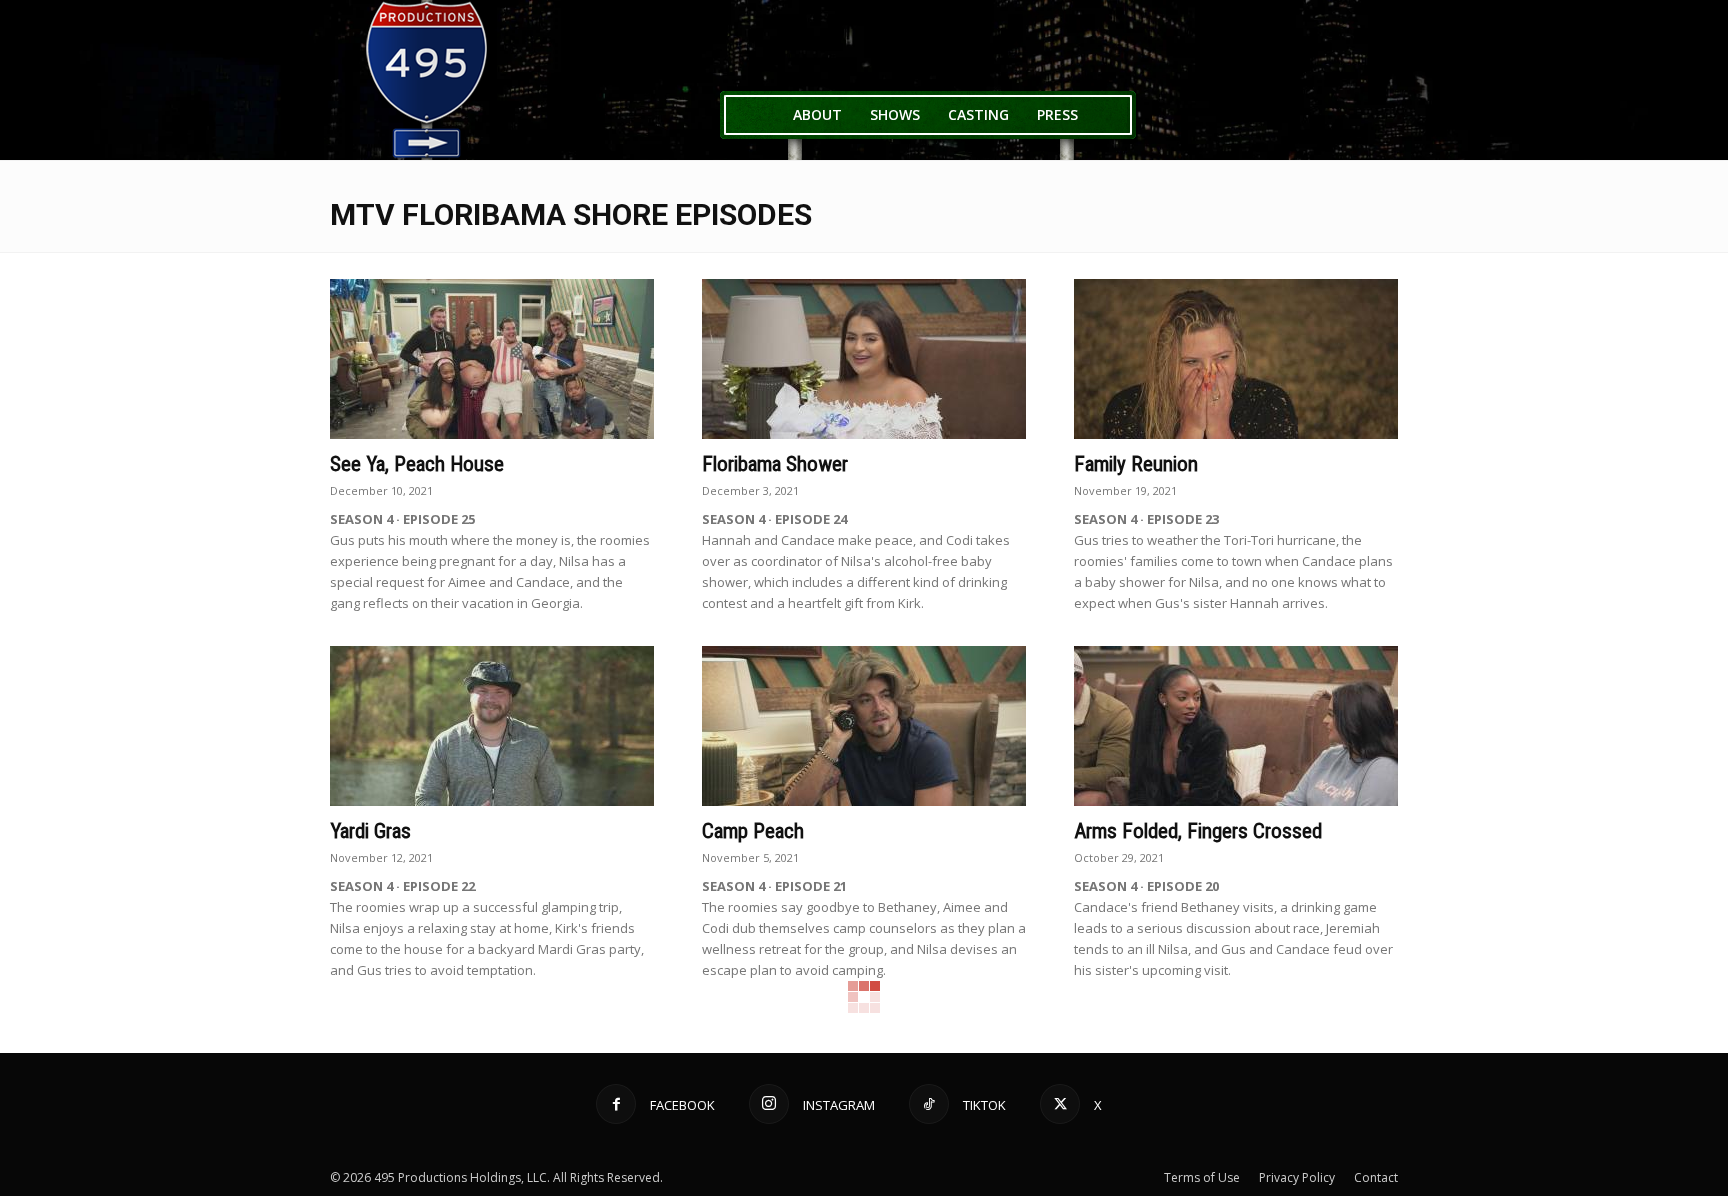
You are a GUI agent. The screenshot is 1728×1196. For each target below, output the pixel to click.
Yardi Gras (370, 831)
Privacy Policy (1297, 1177)
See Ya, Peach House (417, 464)
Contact (1376, 1177)
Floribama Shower (775, 464)
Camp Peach (753, 831)
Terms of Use (1202, 1177)
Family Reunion (1136, 464)
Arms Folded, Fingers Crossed (1198, 831)
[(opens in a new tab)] (492, 359)
